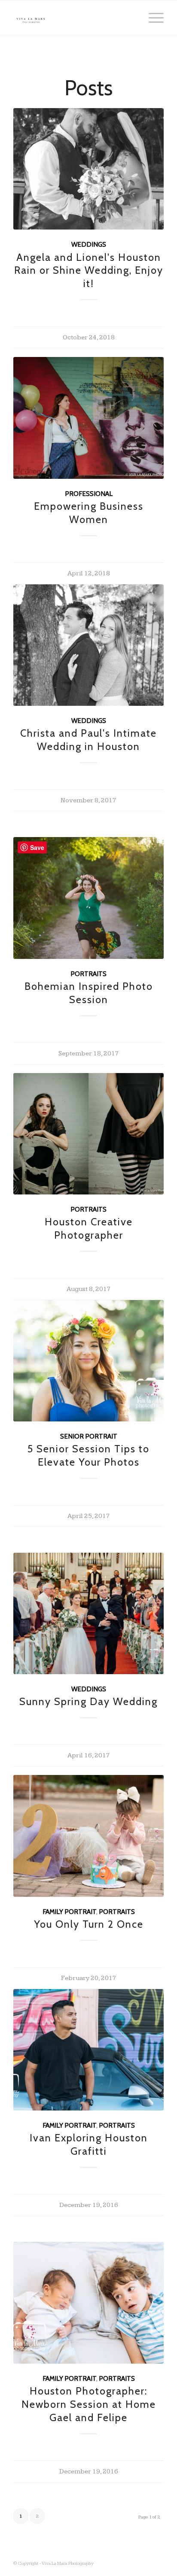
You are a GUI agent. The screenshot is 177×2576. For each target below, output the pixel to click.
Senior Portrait (89, 1436)
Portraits (88, 974)
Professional (89, 494)
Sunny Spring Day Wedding (88, 1701)
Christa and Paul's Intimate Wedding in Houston (88, 740)
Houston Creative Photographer (89, 1228)
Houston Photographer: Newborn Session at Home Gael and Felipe (89, 2404)
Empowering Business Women (89, 513)
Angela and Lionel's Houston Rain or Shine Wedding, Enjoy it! (89, 271)
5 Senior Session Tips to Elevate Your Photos (88, 1455)
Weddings (89, 244)
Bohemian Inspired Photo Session (89, 993)
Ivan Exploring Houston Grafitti (89, 2144)
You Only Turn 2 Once (89, 1924)
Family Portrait (69, 1912)
